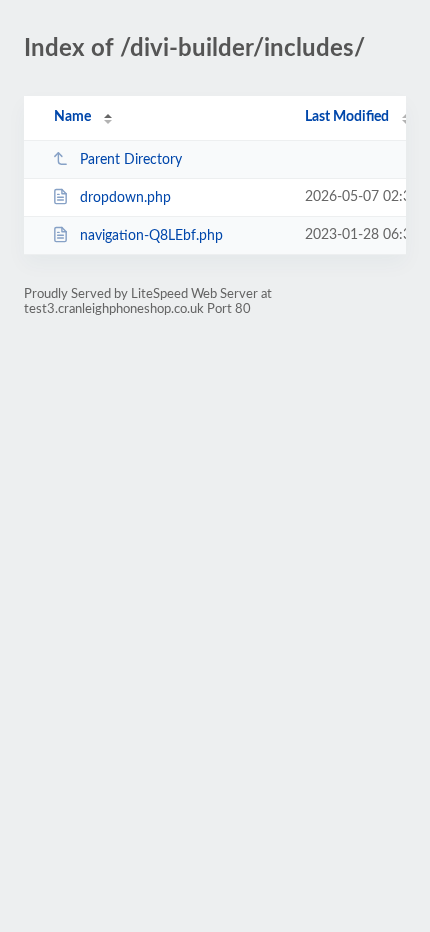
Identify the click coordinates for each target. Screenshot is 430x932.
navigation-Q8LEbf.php (151, 236)
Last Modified (347, 117)
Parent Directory (131, 160)
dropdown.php (125, 198)
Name (72, 117)
